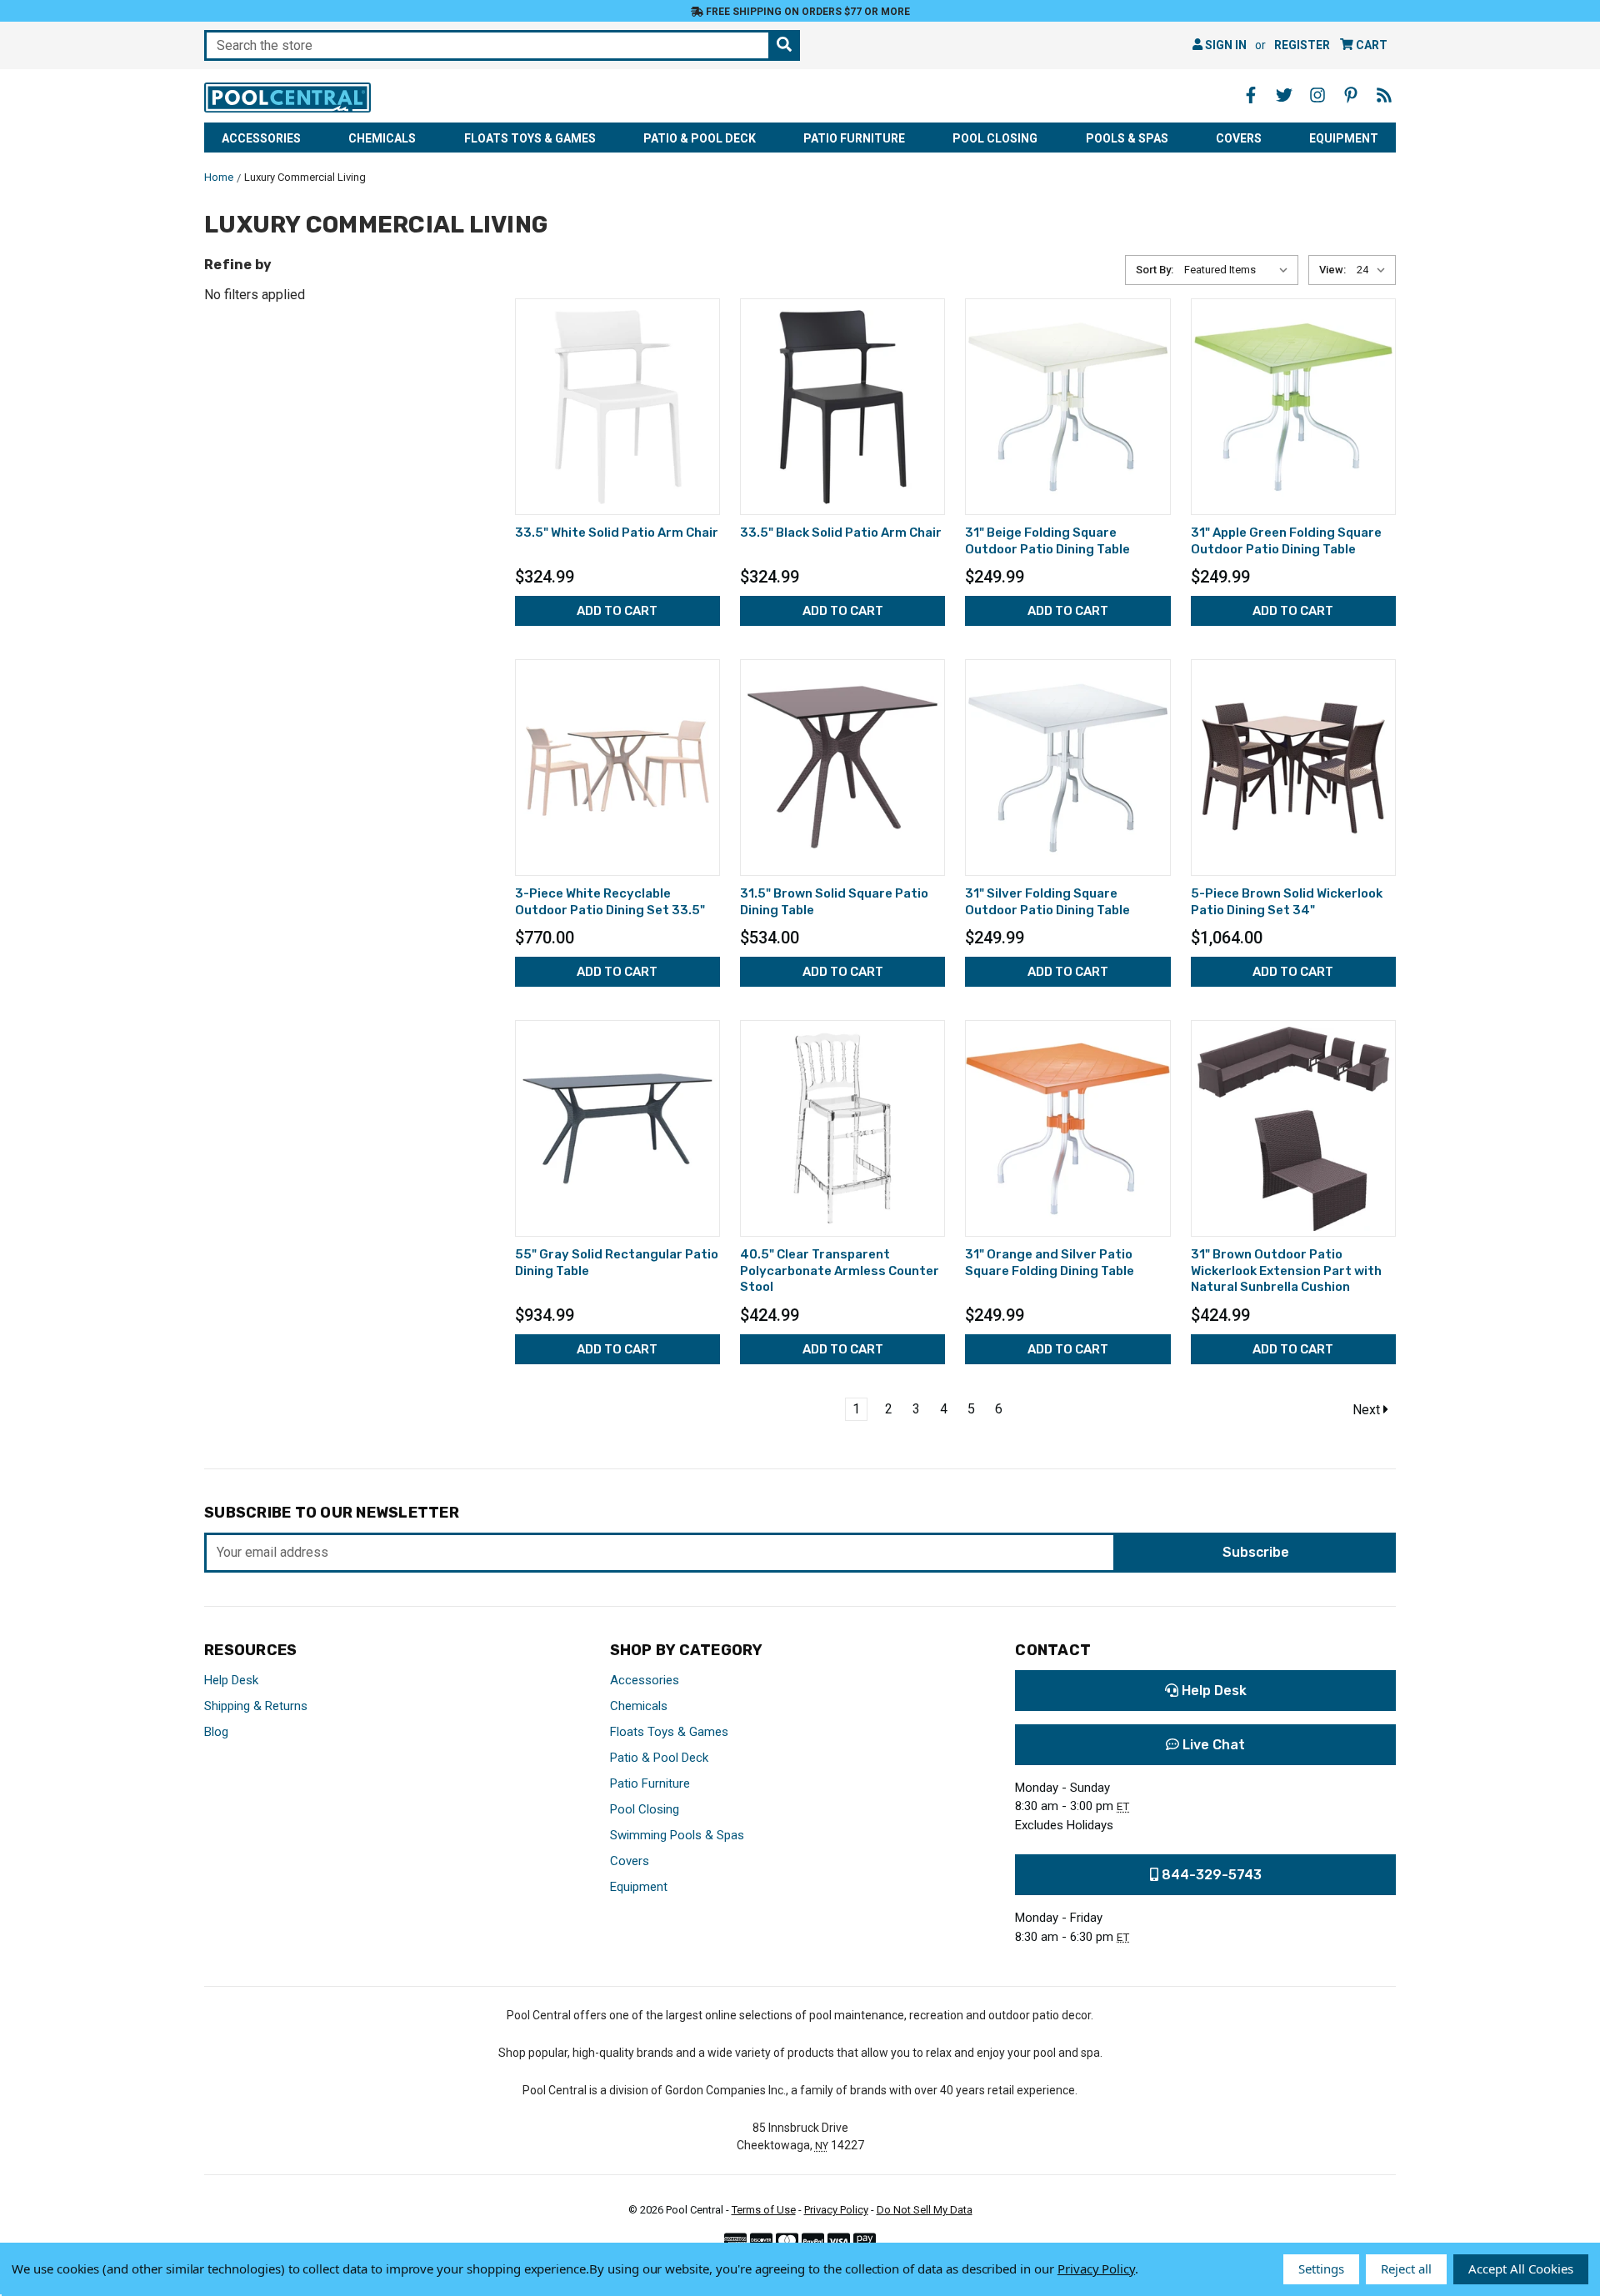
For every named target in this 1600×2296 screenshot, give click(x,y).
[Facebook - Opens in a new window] (1251, 95)
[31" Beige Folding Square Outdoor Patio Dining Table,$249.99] (1067, 407)
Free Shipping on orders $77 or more (807, 12)
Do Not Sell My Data (925, 2210)
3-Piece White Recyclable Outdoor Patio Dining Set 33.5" (610, 902)
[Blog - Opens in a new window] (1384, 95)
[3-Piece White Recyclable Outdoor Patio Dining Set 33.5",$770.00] (617, 768)
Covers (1239, 138)
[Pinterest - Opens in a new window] (1351, 95)
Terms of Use (764, 2210)
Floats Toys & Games (530, 138)
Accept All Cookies (1521, 2268)
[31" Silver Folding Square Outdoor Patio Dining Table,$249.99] (1067, 768)
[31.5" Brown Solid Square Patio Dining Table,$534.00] (842, 768)
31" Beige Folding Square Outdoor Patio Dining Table (1047, 541)
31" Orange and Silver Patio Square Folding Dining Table (1050, 1263)
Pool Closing (995, 138)
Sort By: (1155, 270)
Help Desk (231, 1680)
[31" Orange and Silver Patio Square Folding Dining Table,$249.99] (1067, 1128)
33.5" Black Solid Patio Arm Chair (841, 533)
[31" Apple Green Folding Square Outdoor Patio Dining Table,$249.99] (1293, 407)
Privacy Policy (836, 2210)
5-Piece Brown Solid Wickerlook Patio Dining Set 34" (1287, 902)
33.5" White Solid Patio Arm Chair (617, 533)
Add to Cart (617, 611)
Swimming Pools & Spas (677, 1835)
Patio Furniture (854, 138)
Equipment (1344, 138)
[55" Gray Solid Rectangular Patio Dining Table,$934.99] (617, 1128)
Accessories (261, 138)
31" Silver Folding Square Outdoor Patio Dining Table (1047, 902)
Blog (216, 1732)
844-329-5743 (1210, 1875)
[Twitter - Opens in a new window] (1284, 95)
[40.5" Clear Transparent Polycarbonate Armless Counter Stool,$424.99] (842, 1128)
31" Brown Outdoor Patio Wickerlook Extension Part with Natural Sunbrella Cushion (1286, 1271)
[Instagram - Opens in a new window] (1317, 95)
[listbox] (1240, 270)
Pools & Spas (1127, 138)
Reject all (1406, 2268)
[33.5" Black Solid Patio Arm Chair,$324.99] (842, 407)
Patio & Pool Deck (700, 138)
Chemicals (382, 138)
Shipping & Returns (256, 1706)
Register (1302, 45)
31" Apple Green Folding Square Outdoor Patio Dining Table (1286, 541)
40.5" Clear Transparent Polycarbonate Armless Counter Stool (840, 1271)
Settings (1321, 2268)
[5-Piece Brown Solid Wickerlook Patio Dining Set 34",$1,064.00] (1293, 768)
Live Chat (1212, 1745)
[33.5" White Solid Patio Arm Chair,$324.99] (617, 407)
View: (1332, 270)
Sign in (1225, 45)
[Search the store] (784, 45)
